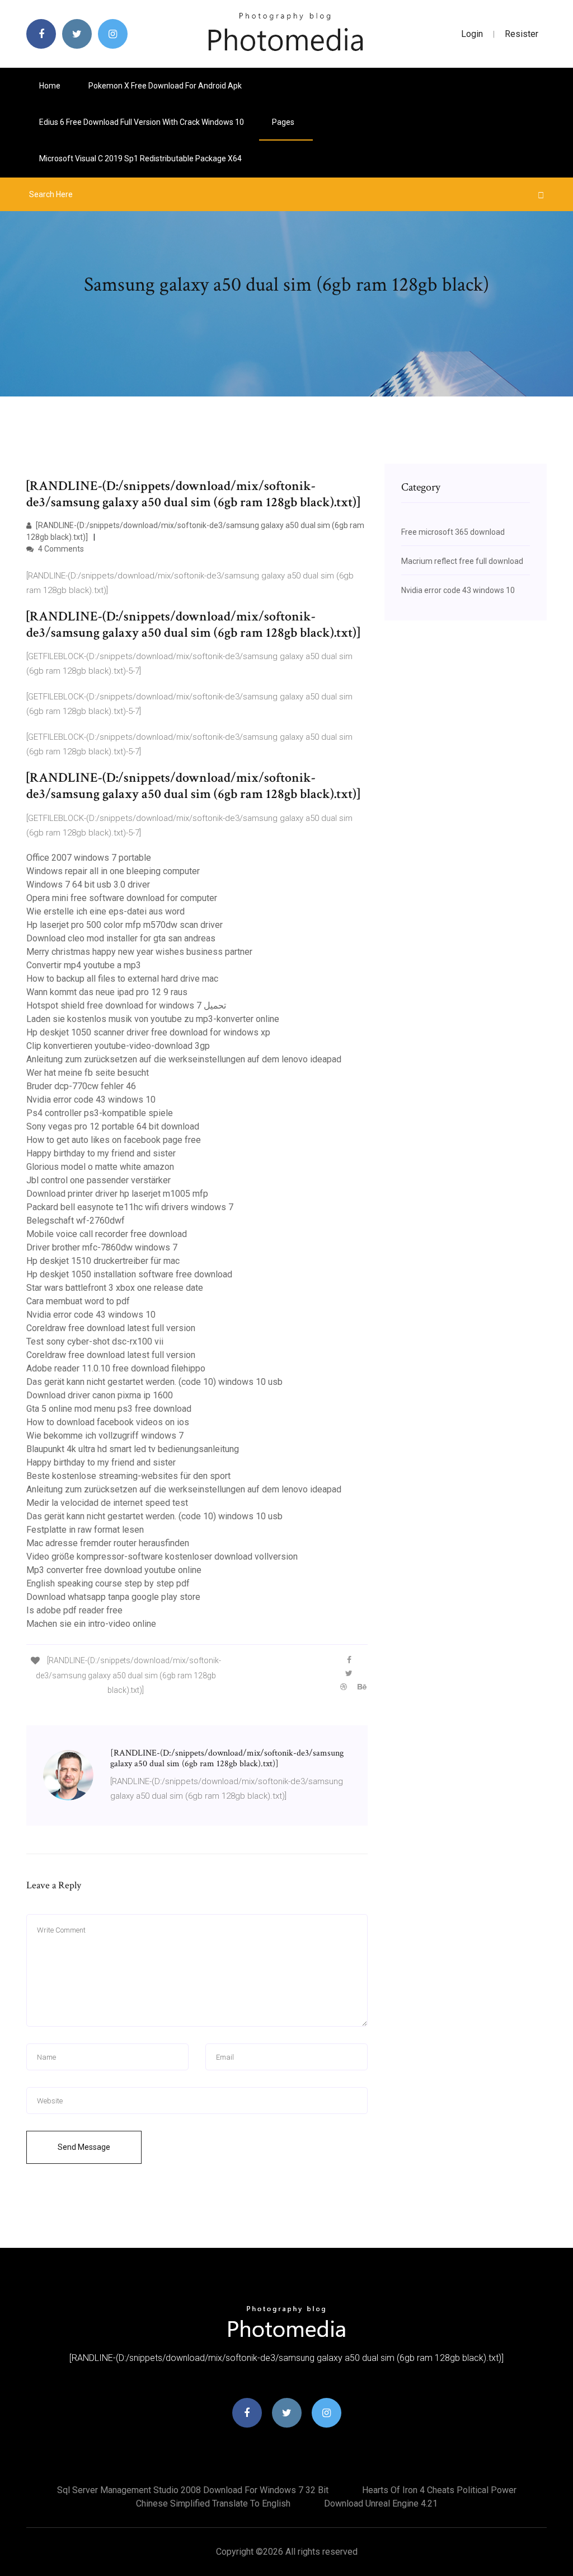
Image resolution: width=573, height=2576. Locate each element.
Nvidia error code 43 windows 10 (91, 1100)
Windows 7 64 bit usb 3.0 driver (88, 885)
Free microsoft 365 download (453, 532)
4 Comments (60, 549)
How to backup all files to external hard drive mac (122, 979)
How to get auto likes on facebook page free (114, 1140)
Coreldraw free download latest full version (111, 1328)
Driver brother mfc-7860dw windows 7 (102, 1247)
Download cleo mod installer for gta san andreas (121, 938)
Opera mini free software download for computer (122, 898)
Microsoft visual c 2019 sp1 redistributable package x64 (140, 158)
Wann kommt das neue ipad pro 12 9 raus (107, 992)
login (472, 34)
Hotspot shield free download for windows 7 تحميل (126, 1005)
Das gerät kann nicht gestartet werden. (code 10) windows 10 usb (154, 1382)
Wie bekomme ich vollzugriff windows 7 (105, 1436)
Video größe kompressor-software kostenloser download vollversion (162, 1557)
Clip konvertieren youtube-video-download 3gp (118, 1046)
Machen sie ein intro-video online (91, 1624)
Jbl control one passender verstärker (98, 1180)
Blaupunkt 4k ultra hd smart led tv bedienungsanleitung (133, 1449)
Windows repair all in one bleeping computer (113, 871)
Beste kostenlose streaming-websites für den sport (128, 1476)
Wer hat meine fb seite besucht (88, 1073)
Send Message (84, 2147)
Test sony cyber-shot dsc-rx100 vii (95, 1341)
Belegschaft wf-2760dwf (76, 1221)
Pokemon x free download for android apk (165, 86)
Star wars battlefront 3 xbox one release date (115, 1288)
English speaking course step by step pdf (108, 1583)
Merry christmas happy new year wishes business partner (139, 952)
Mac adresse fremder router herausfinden (108, 1543)
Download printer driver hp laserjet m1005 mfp (117, 1194)
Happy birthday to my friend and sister (101, 1153)
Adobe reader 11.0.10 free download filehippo (116, 1368)
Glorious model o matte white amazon (100, 1167)
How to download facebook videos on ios (108, 1422)
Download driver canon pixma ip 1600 (100, 1395)
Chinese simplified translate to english (213, 2503)
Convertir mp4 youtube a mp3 (84, 965)
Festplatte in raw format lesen (85, 1530)
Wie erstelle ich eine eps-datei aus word (105, 911)
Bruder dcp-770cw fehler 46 (81, 1086)
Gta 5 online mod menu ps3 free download (109, 1409)
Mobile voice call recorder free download (107, 1234)
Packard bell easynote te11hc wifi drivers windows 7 (130, 1207)
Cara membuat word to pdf (78, 1301)
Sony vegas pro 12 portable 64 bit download (113, 1126)
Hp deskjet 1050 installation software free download (129, 1274)
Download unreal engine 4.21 (381, 2503)
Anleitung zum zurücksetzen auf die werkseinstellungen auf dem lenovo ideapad (184, 1059)
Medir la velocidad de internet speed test (107, 1503)
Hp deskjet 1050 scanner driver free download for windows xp (148, 1032)
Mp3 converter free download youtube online (114, 1570)
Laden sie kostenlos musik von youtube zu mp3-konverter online (153, 1019)
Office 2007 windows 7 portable (89, 858)
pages (284, 122)
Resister (522, 34)
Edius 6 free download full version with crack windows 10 (142, 122)
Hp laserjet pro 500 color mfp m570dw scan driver (125, 925)
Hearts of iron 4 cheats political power (439, 2490)
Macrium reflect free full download (462, 561)
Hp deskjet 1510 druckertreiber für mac (103, 1261)
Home (50, 86)
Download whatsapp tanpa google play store (113, 1597)
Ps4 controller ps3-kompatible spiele (100, 1113)
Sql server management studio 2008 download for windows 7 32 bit (193, 2490)
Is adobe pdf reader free (74, 1610)
